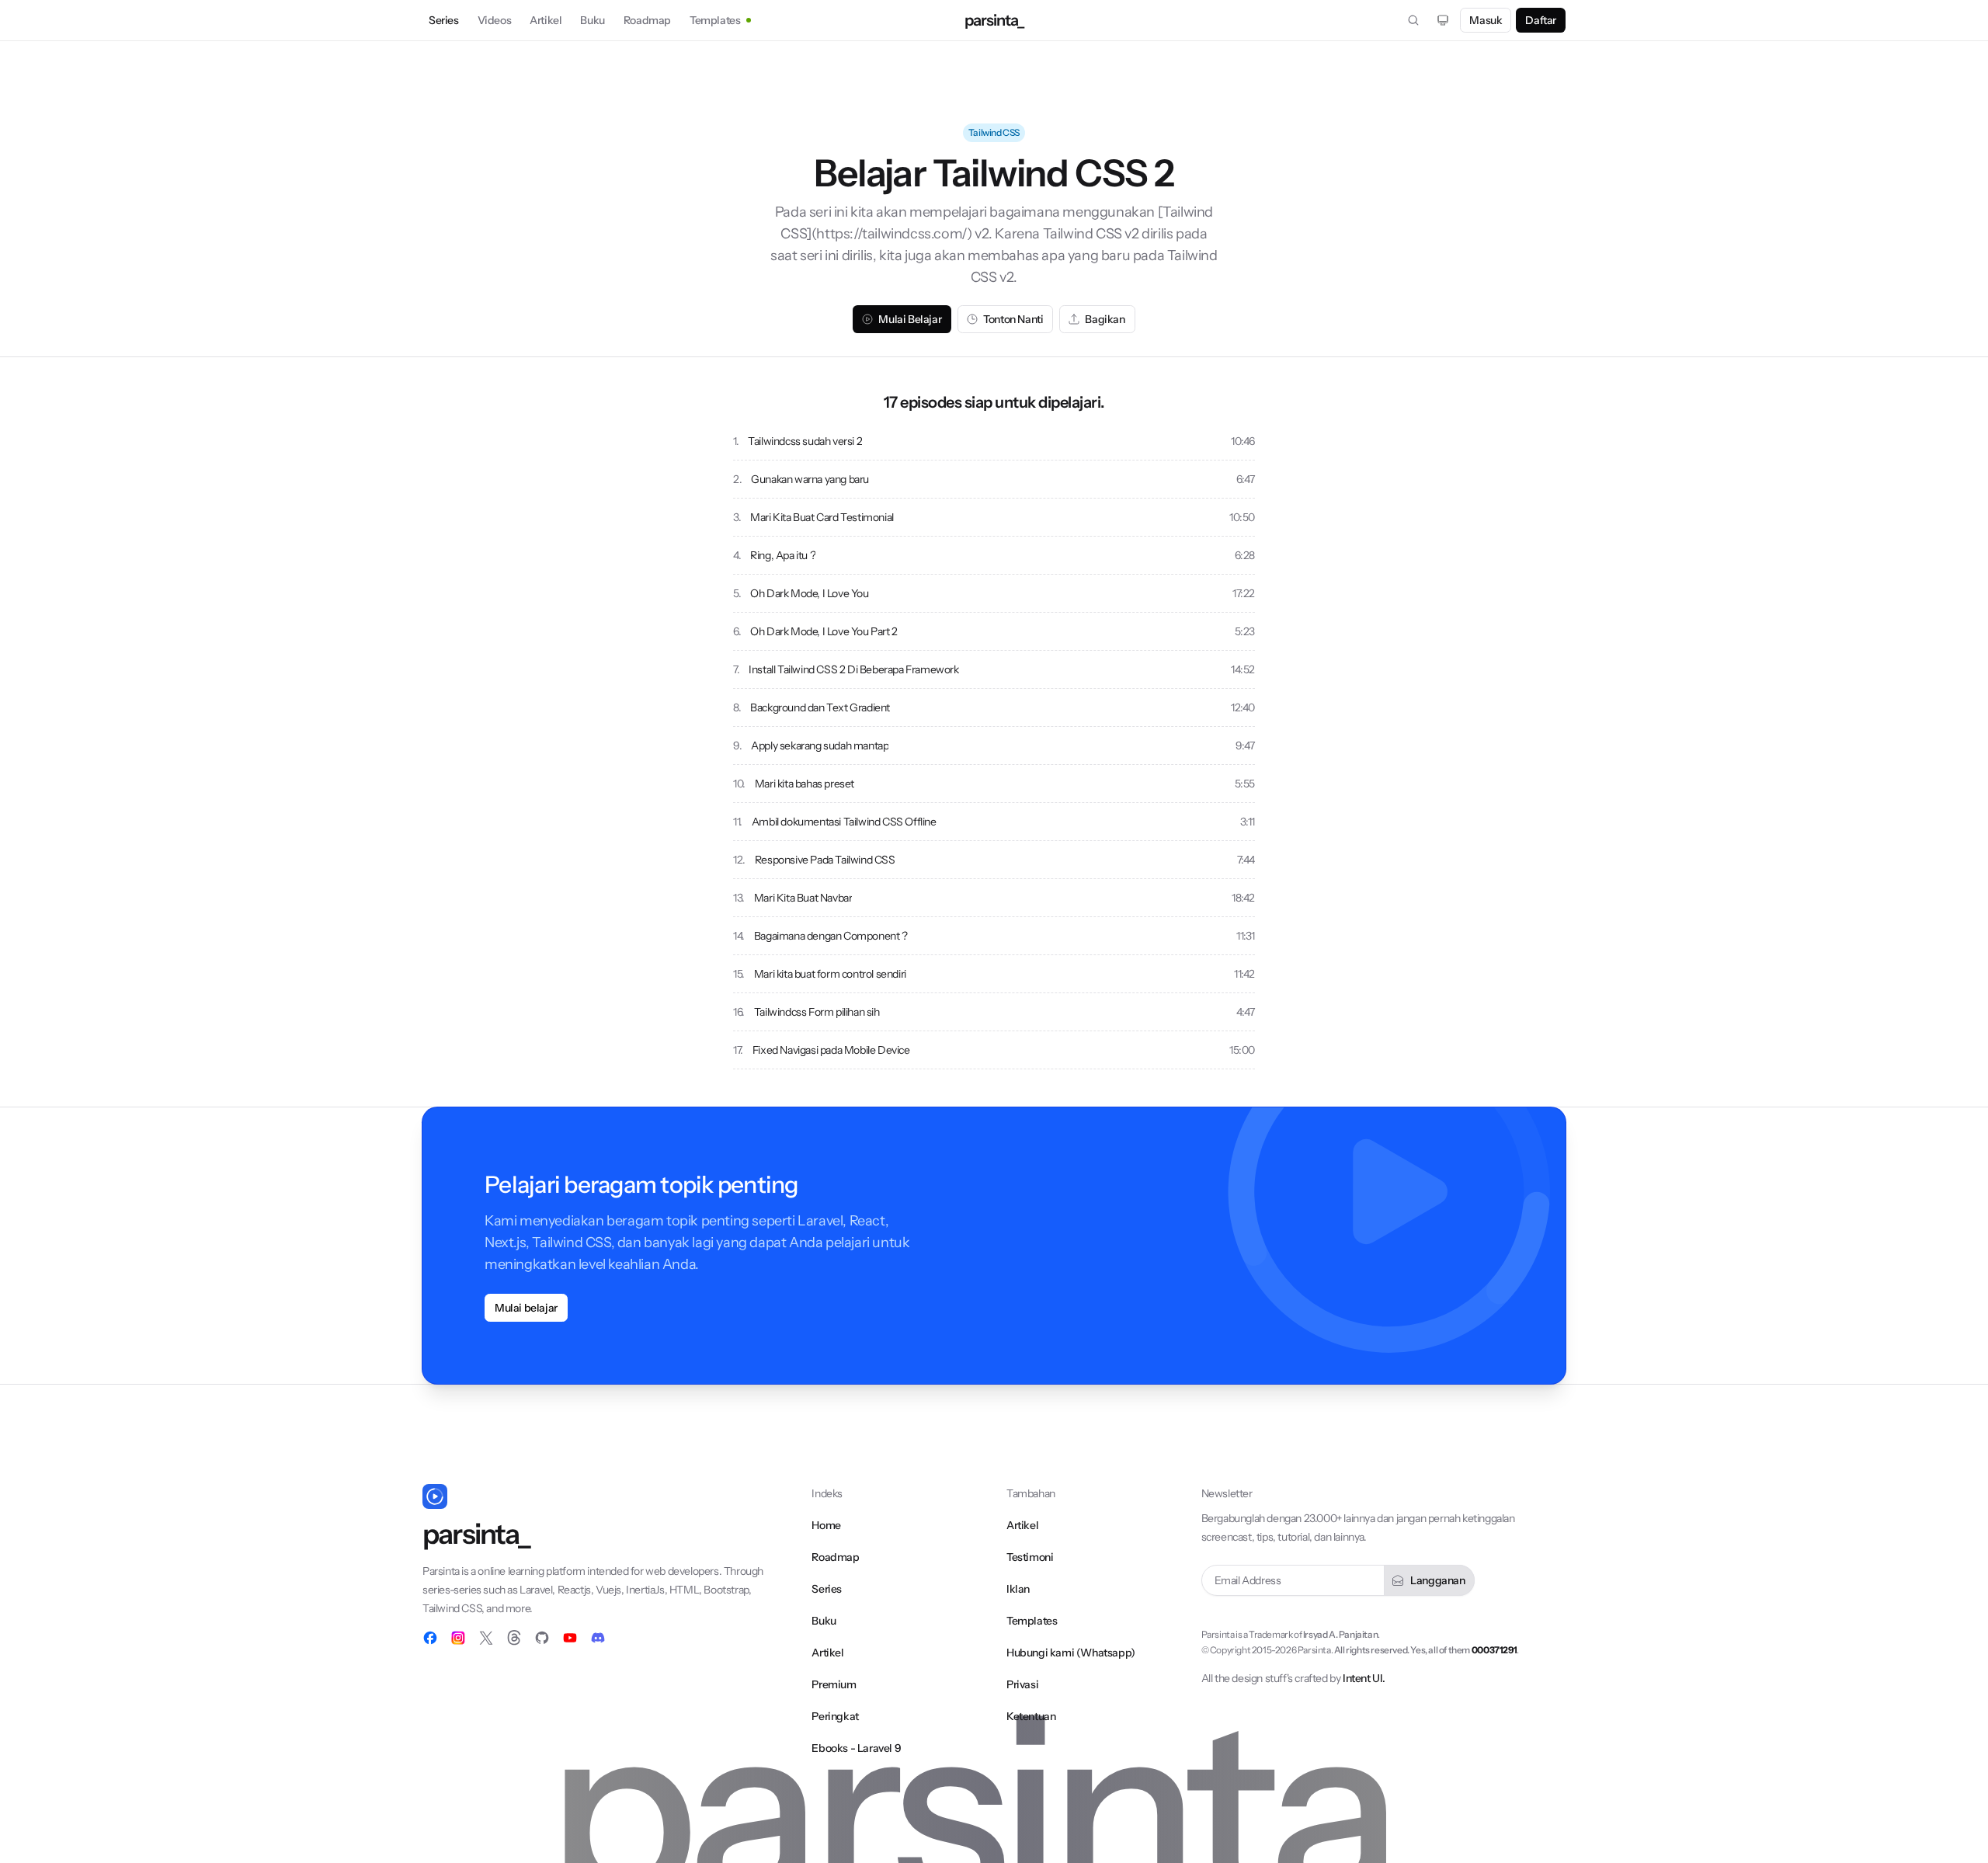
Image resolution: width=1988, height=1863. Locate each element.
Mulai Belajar (910, 319)
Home (826, 1525)
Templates (715, 20)
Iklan (1018, 1589)
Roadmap (647, 20)
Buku (592, 20)
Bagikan (1105, 319)
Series (444, 20)
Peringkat (835, 1716)
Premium (834, 1684)
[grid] (994, 746)
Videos (495, 20)
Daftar (1541, 20)
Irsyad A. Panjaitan (1340, 1634)
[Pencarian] (1413, 20)
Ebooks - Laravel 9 (856, 1748)
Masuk (1486, 20)
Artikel (546, 20)
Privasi (1022, 1684)
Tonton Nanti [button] (1013, 319)
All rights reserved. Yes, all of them (1425, 1650)
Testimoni (1030, 1557)
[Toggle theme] (1443, 20)
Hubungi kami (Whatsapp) (1071, 1653)
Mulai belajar (526, 1308)
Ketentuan (1031, 1716)
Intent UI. (1364, 1678)
